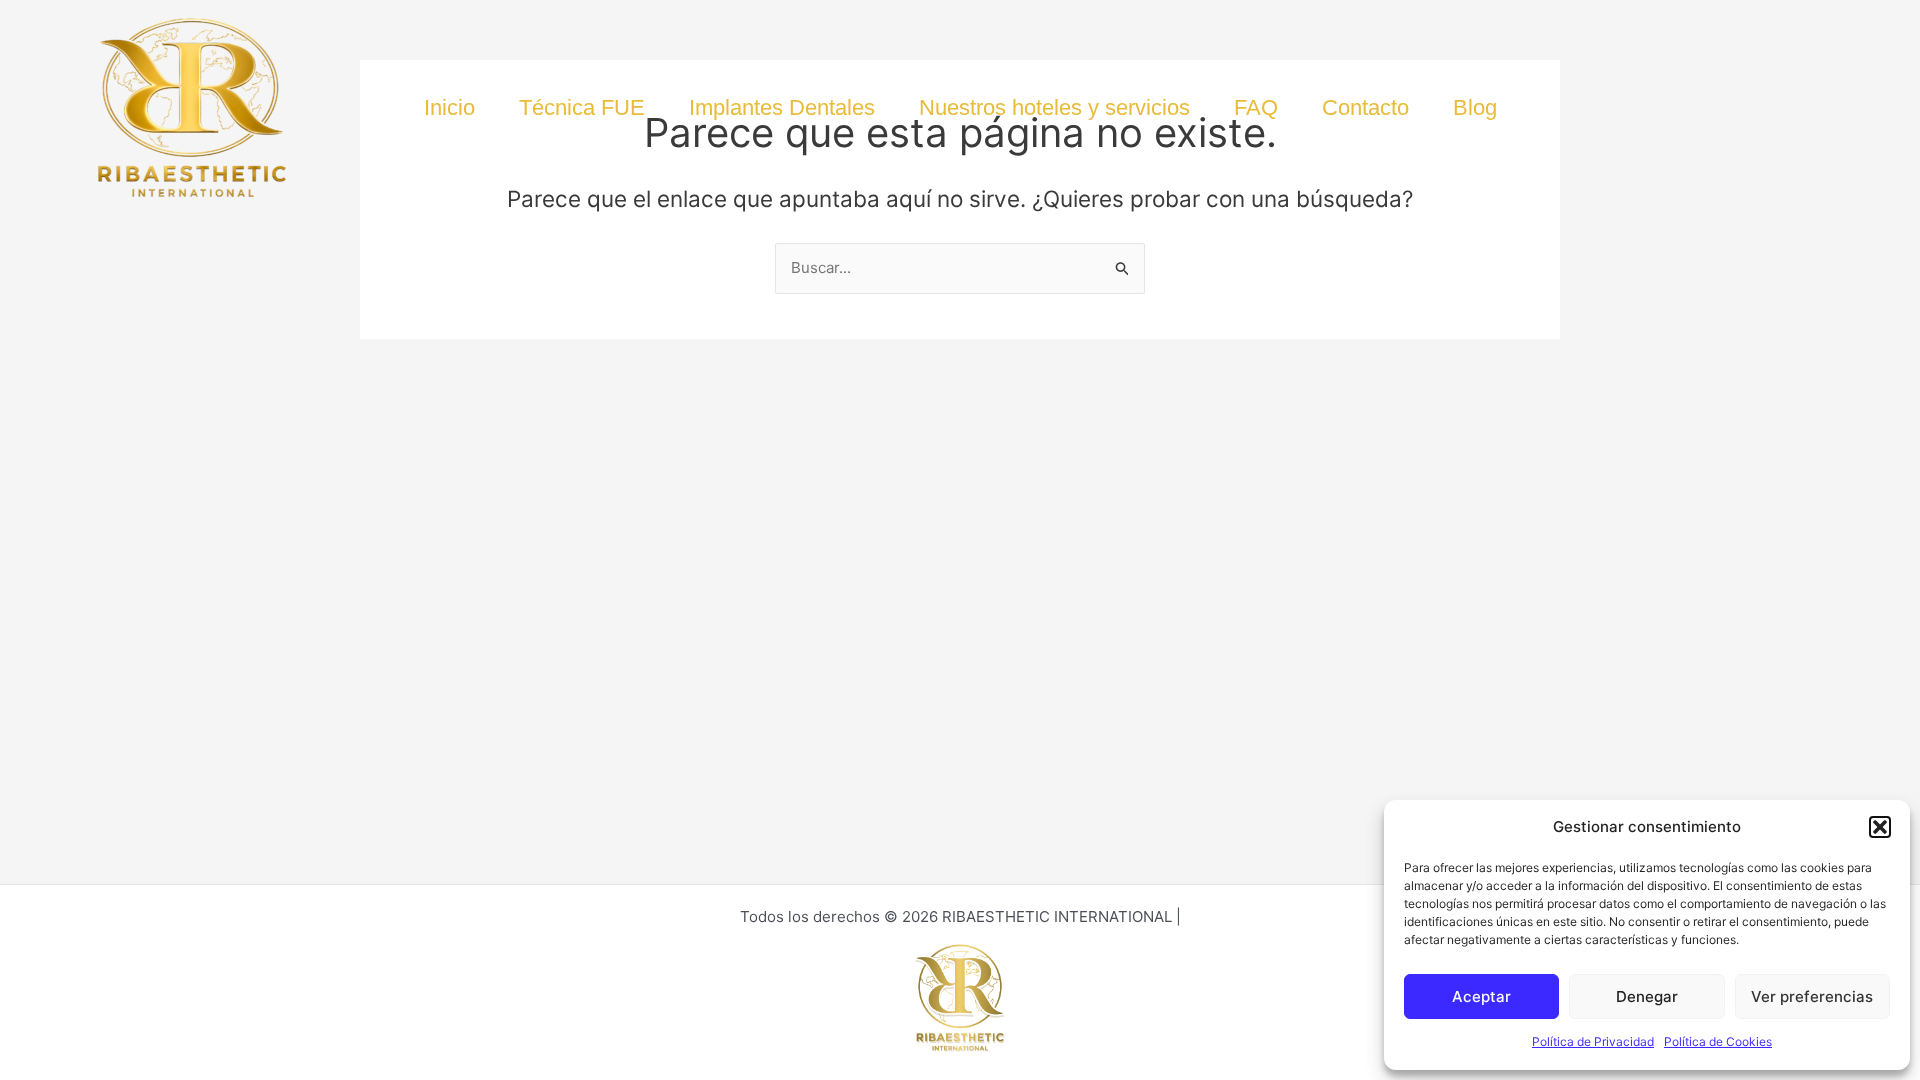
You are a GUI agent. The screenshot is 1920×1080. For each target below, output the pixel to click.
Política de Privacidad (1593, 1041)
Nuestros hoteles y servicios (1054, 107)
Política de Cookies (1718, 1041)
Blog (1475, 107)
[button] (1880, 827)
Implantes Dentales (782, 107)
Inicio (449, 107)
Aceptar (1481, 996)
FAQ (1256, 107)
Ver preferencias (1812, 996)
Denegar (1647, 996)
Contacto (1365, 107)
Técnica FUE (582, 107)
